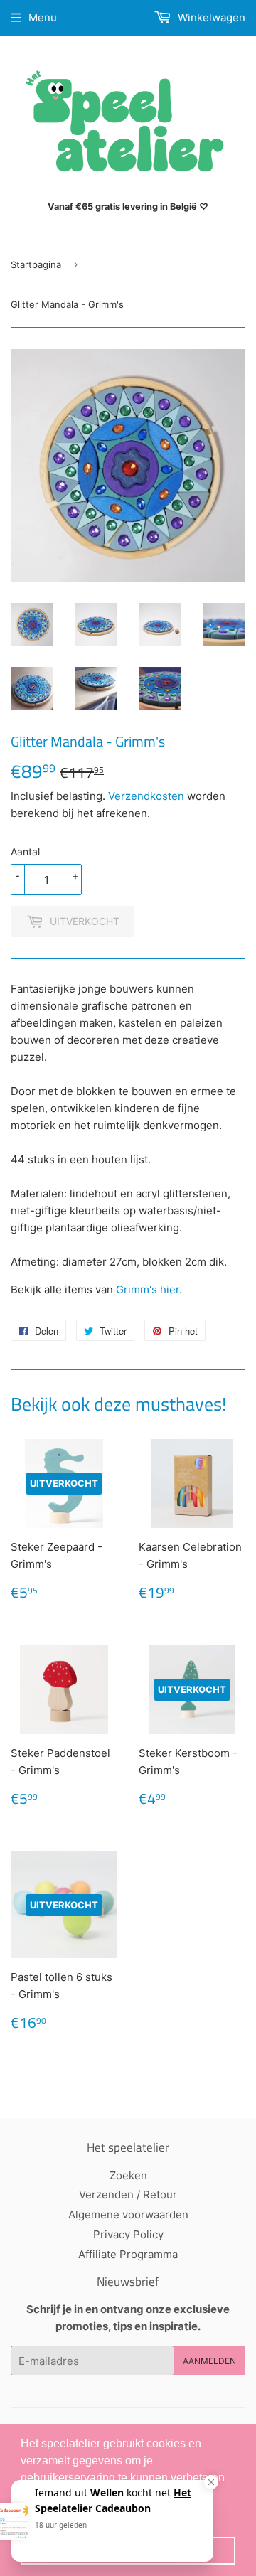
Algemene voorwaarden (128, 2214)
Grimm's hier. (150, 1289)
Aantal (25, 851)
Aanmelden (209, 2361)
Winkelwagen (210, 17)
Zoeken (128, 2175)
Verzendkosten (146, 796)
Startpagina (36, 264)
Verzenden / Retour (128, 2195)
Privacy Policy (128, 2234)
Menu (43, 17)
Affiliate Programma (128, 2254)
